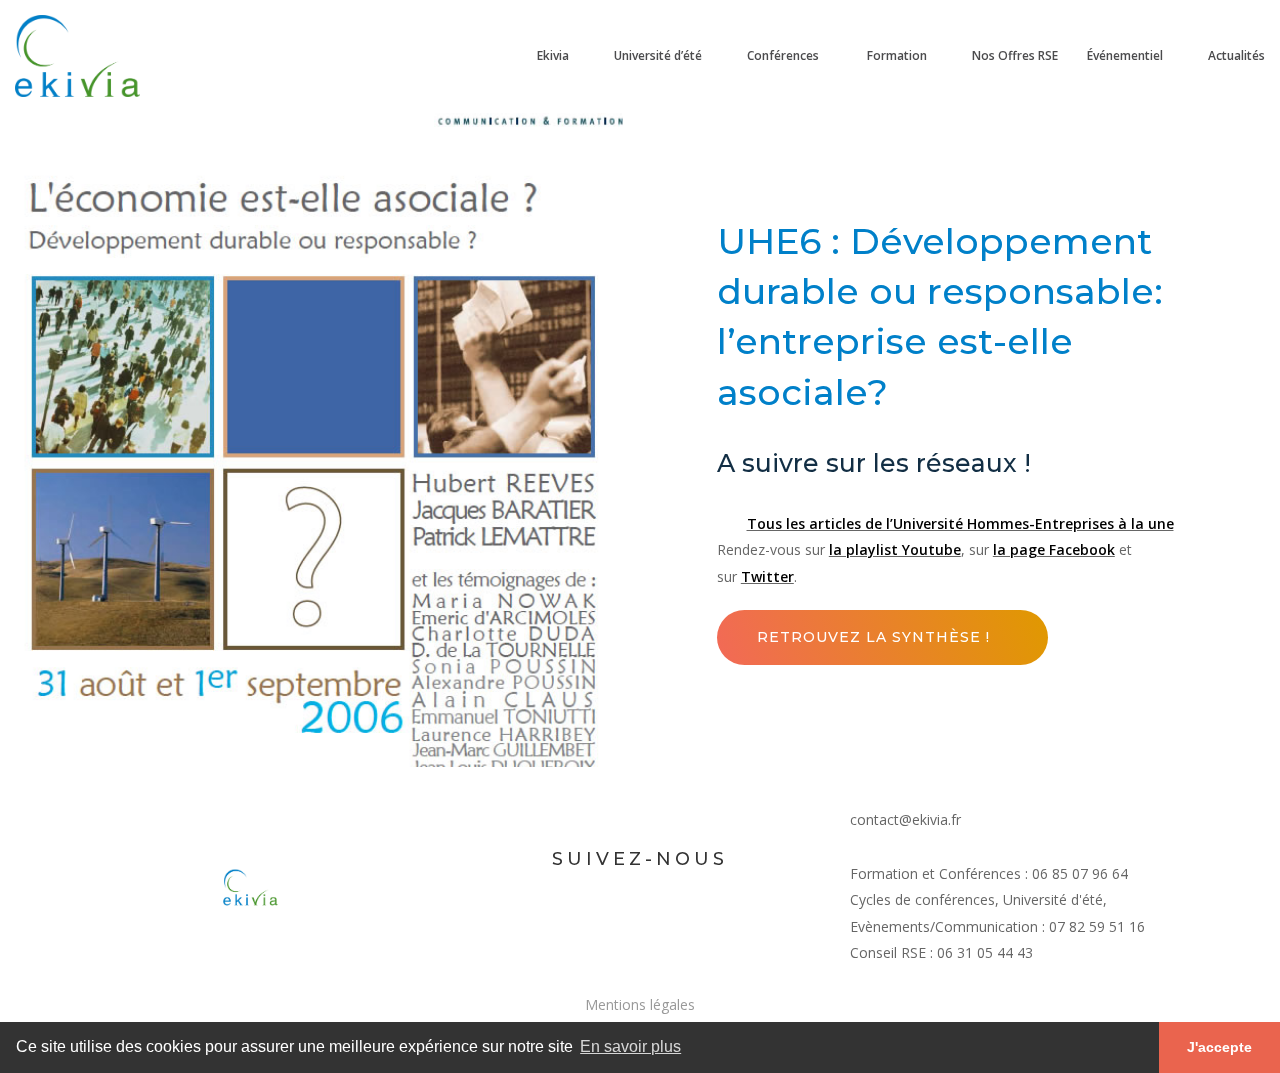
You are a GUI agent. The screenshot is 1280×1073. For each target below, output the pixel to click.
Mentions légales (640, 1004)
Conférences (783, 55)
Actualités (1236, 55)
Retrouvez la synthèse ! (873, 637)
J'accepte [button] (1219, 1047)
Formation (895, 55)
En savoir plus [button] (630, 1046)
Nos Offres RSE (1015, 55)
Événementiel (1125, 55)
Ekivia (551, 55)
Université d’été (658, 55)
